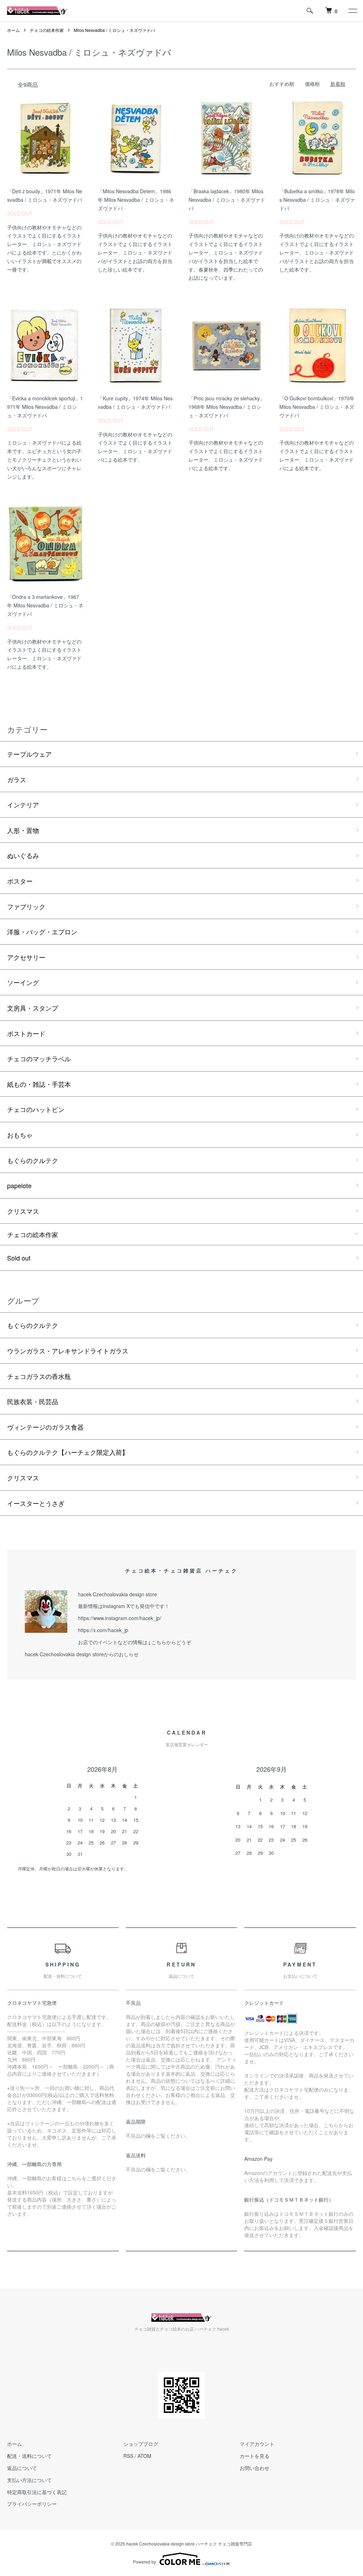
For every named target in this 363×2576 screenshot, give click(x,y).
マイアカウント (257, 2444)
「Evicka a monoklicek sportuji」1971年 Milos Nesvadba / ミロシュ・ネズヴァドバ (45, 407)
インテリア (23, 805)
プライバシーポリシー (32, 2504)
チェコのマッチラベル (39, 1058)
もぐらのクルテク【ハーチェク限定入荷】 (68, 1452)
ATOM (144, 2456)
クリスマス (23, 1211)
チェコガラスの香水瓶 (39, 1376)
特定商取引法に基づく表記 (37, 2492)
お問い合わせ (255, 2468)
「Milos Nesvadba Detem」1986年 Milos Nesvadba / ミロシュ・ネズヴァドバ (136, 200)
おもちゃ (20, 1135)
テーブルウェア (29, 754)
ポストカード (26, 1033)
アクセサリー (26, 957)
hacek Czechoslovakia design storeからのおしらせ (82, 1654)
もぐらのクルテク (33, 1160)
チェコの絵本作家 (47, 30)
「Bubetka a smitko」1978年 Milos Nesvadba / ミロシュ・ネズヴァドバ (317, 200)
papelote (19, 1185)
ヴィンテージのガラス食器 (45, 1427)
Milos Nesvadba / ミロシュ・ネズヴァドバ (114, 30)
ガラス (17, 779)
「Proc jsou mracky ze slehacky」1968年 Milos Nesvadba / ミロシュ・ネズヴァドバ (227, 407)
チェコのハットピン (36, 1109)
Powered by (144, 2562)
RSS (128, 2456)
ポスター (20, 881)
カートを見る (255, 2456)
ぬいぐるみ (23, 855)
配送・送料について (29, 2456)
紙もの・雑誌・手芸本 (39, 1084)
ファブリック (26, 906)
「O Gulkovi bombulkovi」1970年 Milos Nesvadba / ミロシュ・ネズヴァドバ (317, 407)
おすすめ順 (282, 84)
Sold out (19, 1258)
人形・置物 (23, 830)
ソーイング (23, 982)
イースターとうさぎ (36, 1503)
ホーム (13, 30)
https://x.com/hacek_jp (103, 1630)
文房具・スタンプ (33, 1008)
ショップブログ (141, 2444)
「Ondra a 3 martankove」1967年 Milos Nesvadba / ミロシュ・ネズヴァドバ (45, 605)
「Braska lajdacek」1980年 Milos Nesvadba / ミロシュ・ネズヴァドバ (227, 200)
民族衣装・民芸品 (33, 1401)
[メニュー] (352, 11)
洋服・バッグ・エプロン (42, 931)
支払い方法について (29, 2480)
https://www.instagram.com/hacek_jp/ (120, 1618)
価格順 (312, 84)
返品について (22, 2468)
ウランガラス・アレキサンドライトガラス (68, 1351)
